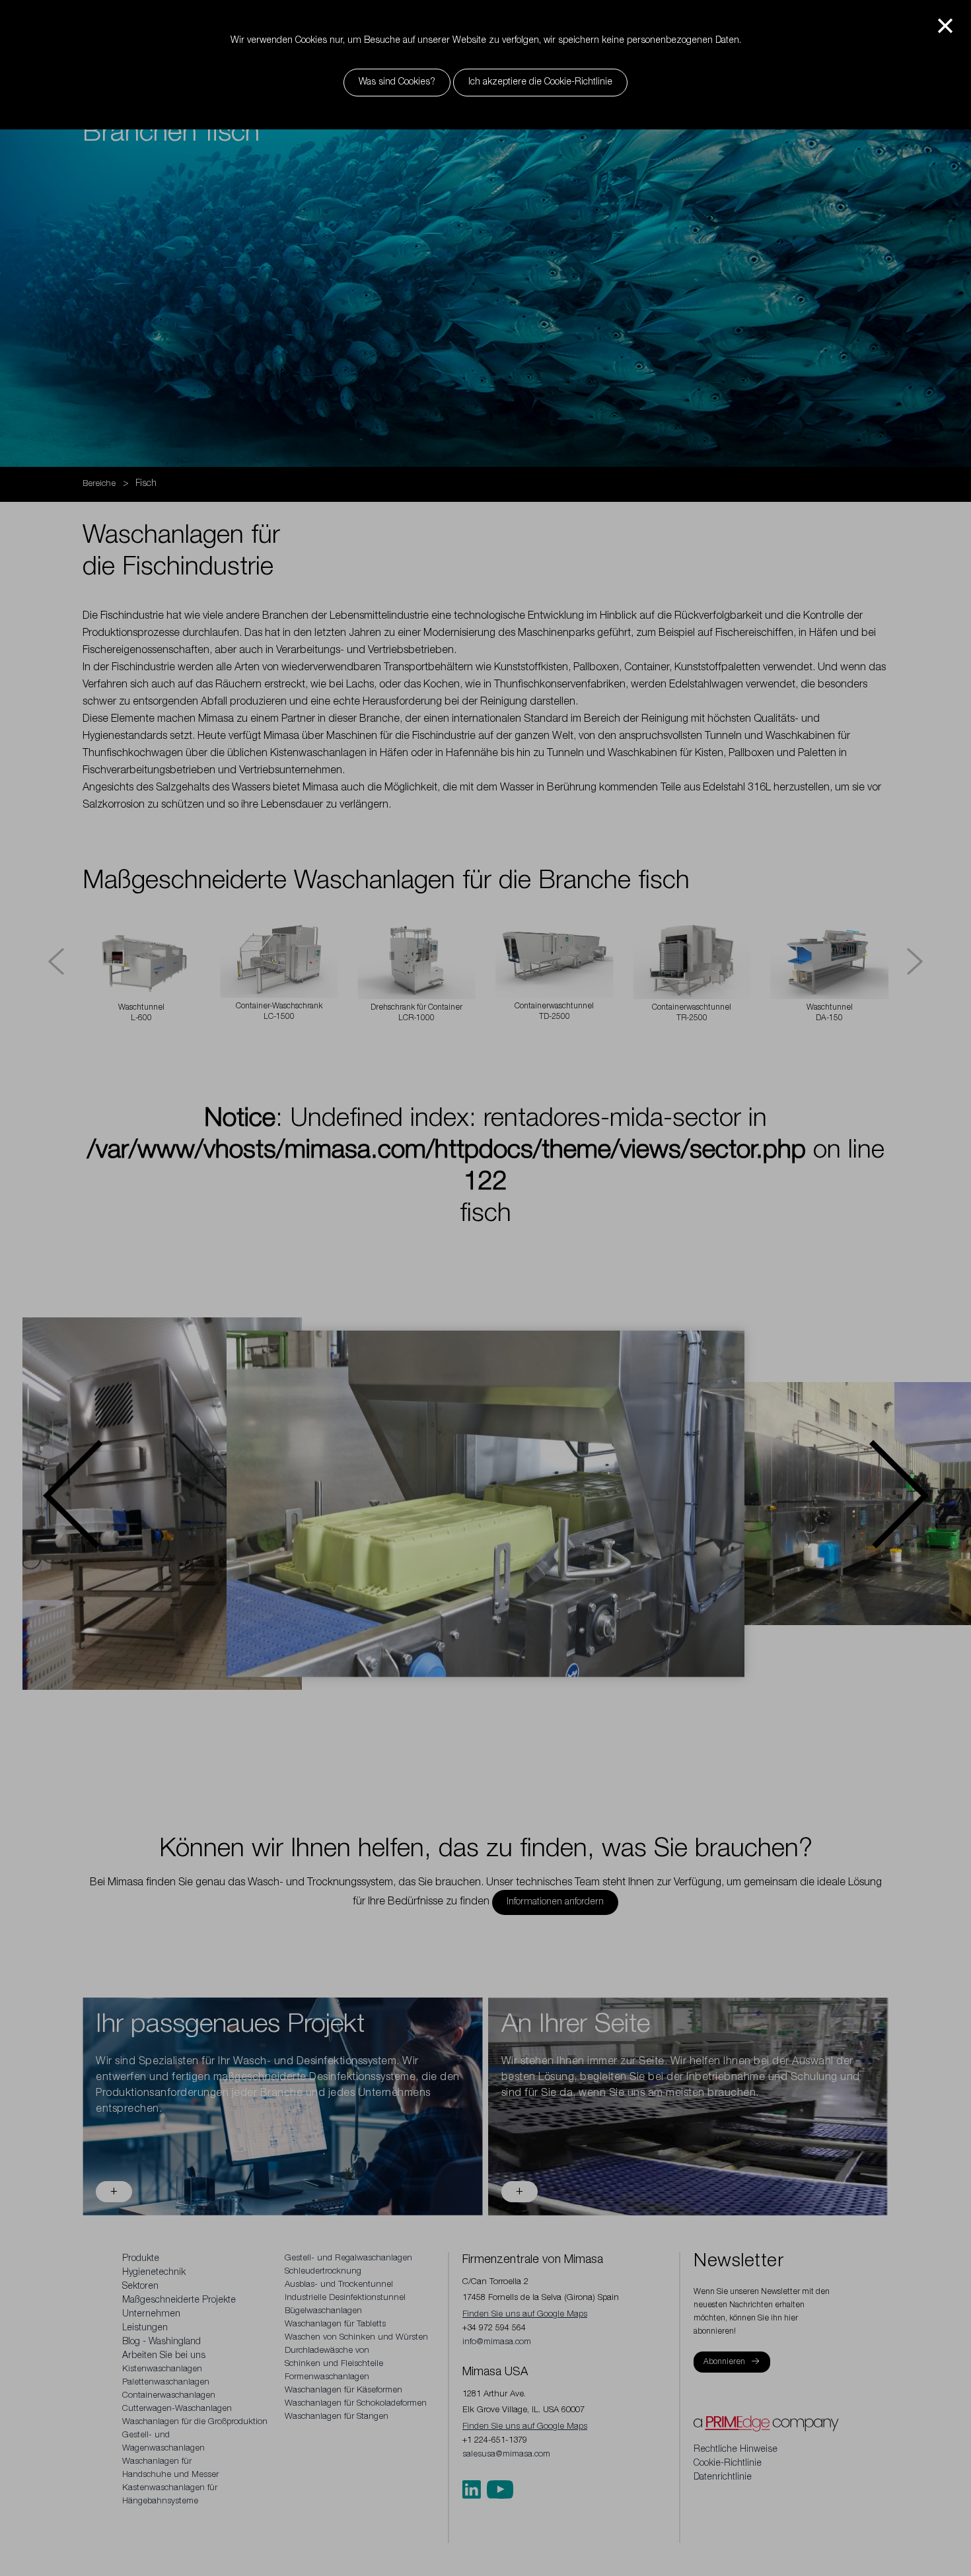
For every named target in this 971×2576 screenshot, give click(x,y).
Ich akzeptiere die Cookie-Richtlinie (540, 83)
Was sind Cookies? (397, 83)
